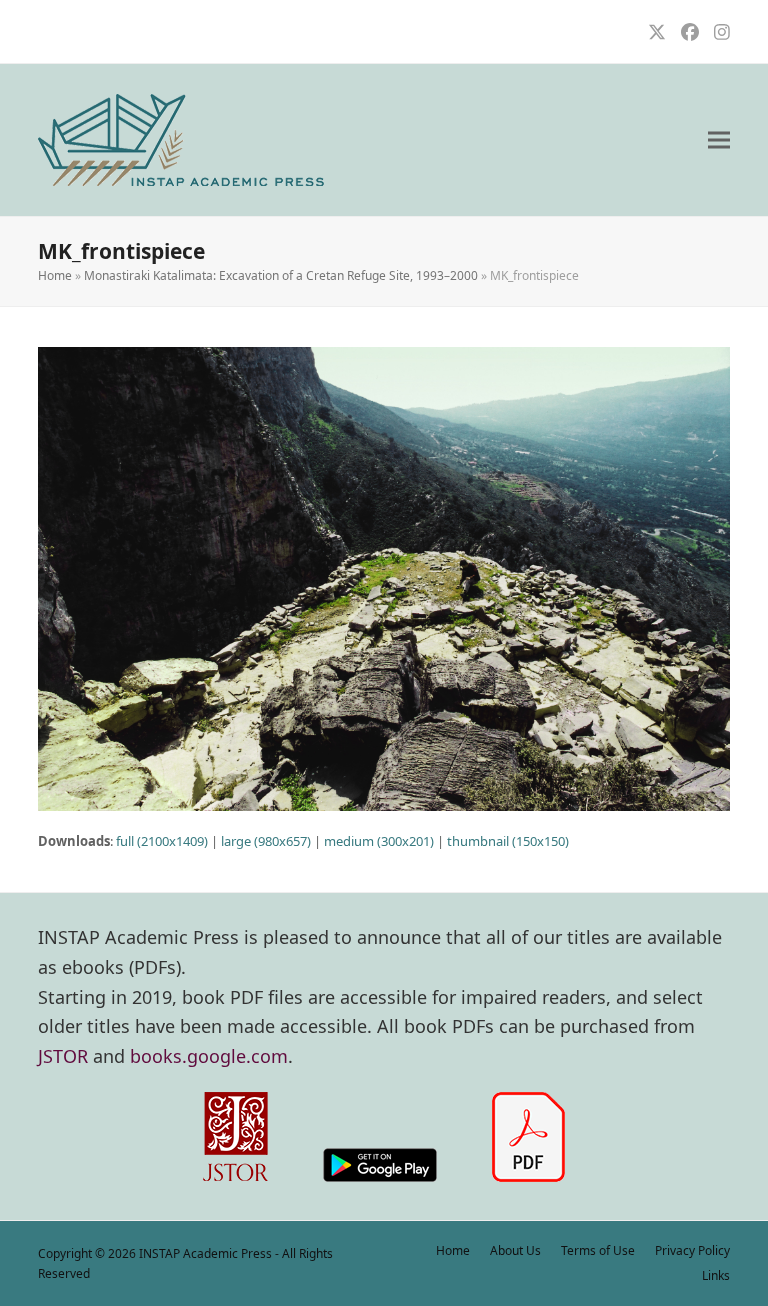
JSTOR (63, 1056)
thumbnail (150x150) (508, 841)
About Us (515, 1250)
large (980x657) (266, 841)
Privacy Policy (692, 1250)
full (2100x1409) (162, 841)
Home (55, 275)
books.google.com (209, 1056)
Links (716, 1275)
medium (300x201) (379, 841)
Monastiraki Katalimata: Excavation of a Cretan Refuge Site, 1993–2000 (281, 275)
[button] (719, 140)
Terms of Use (598, 1250)
